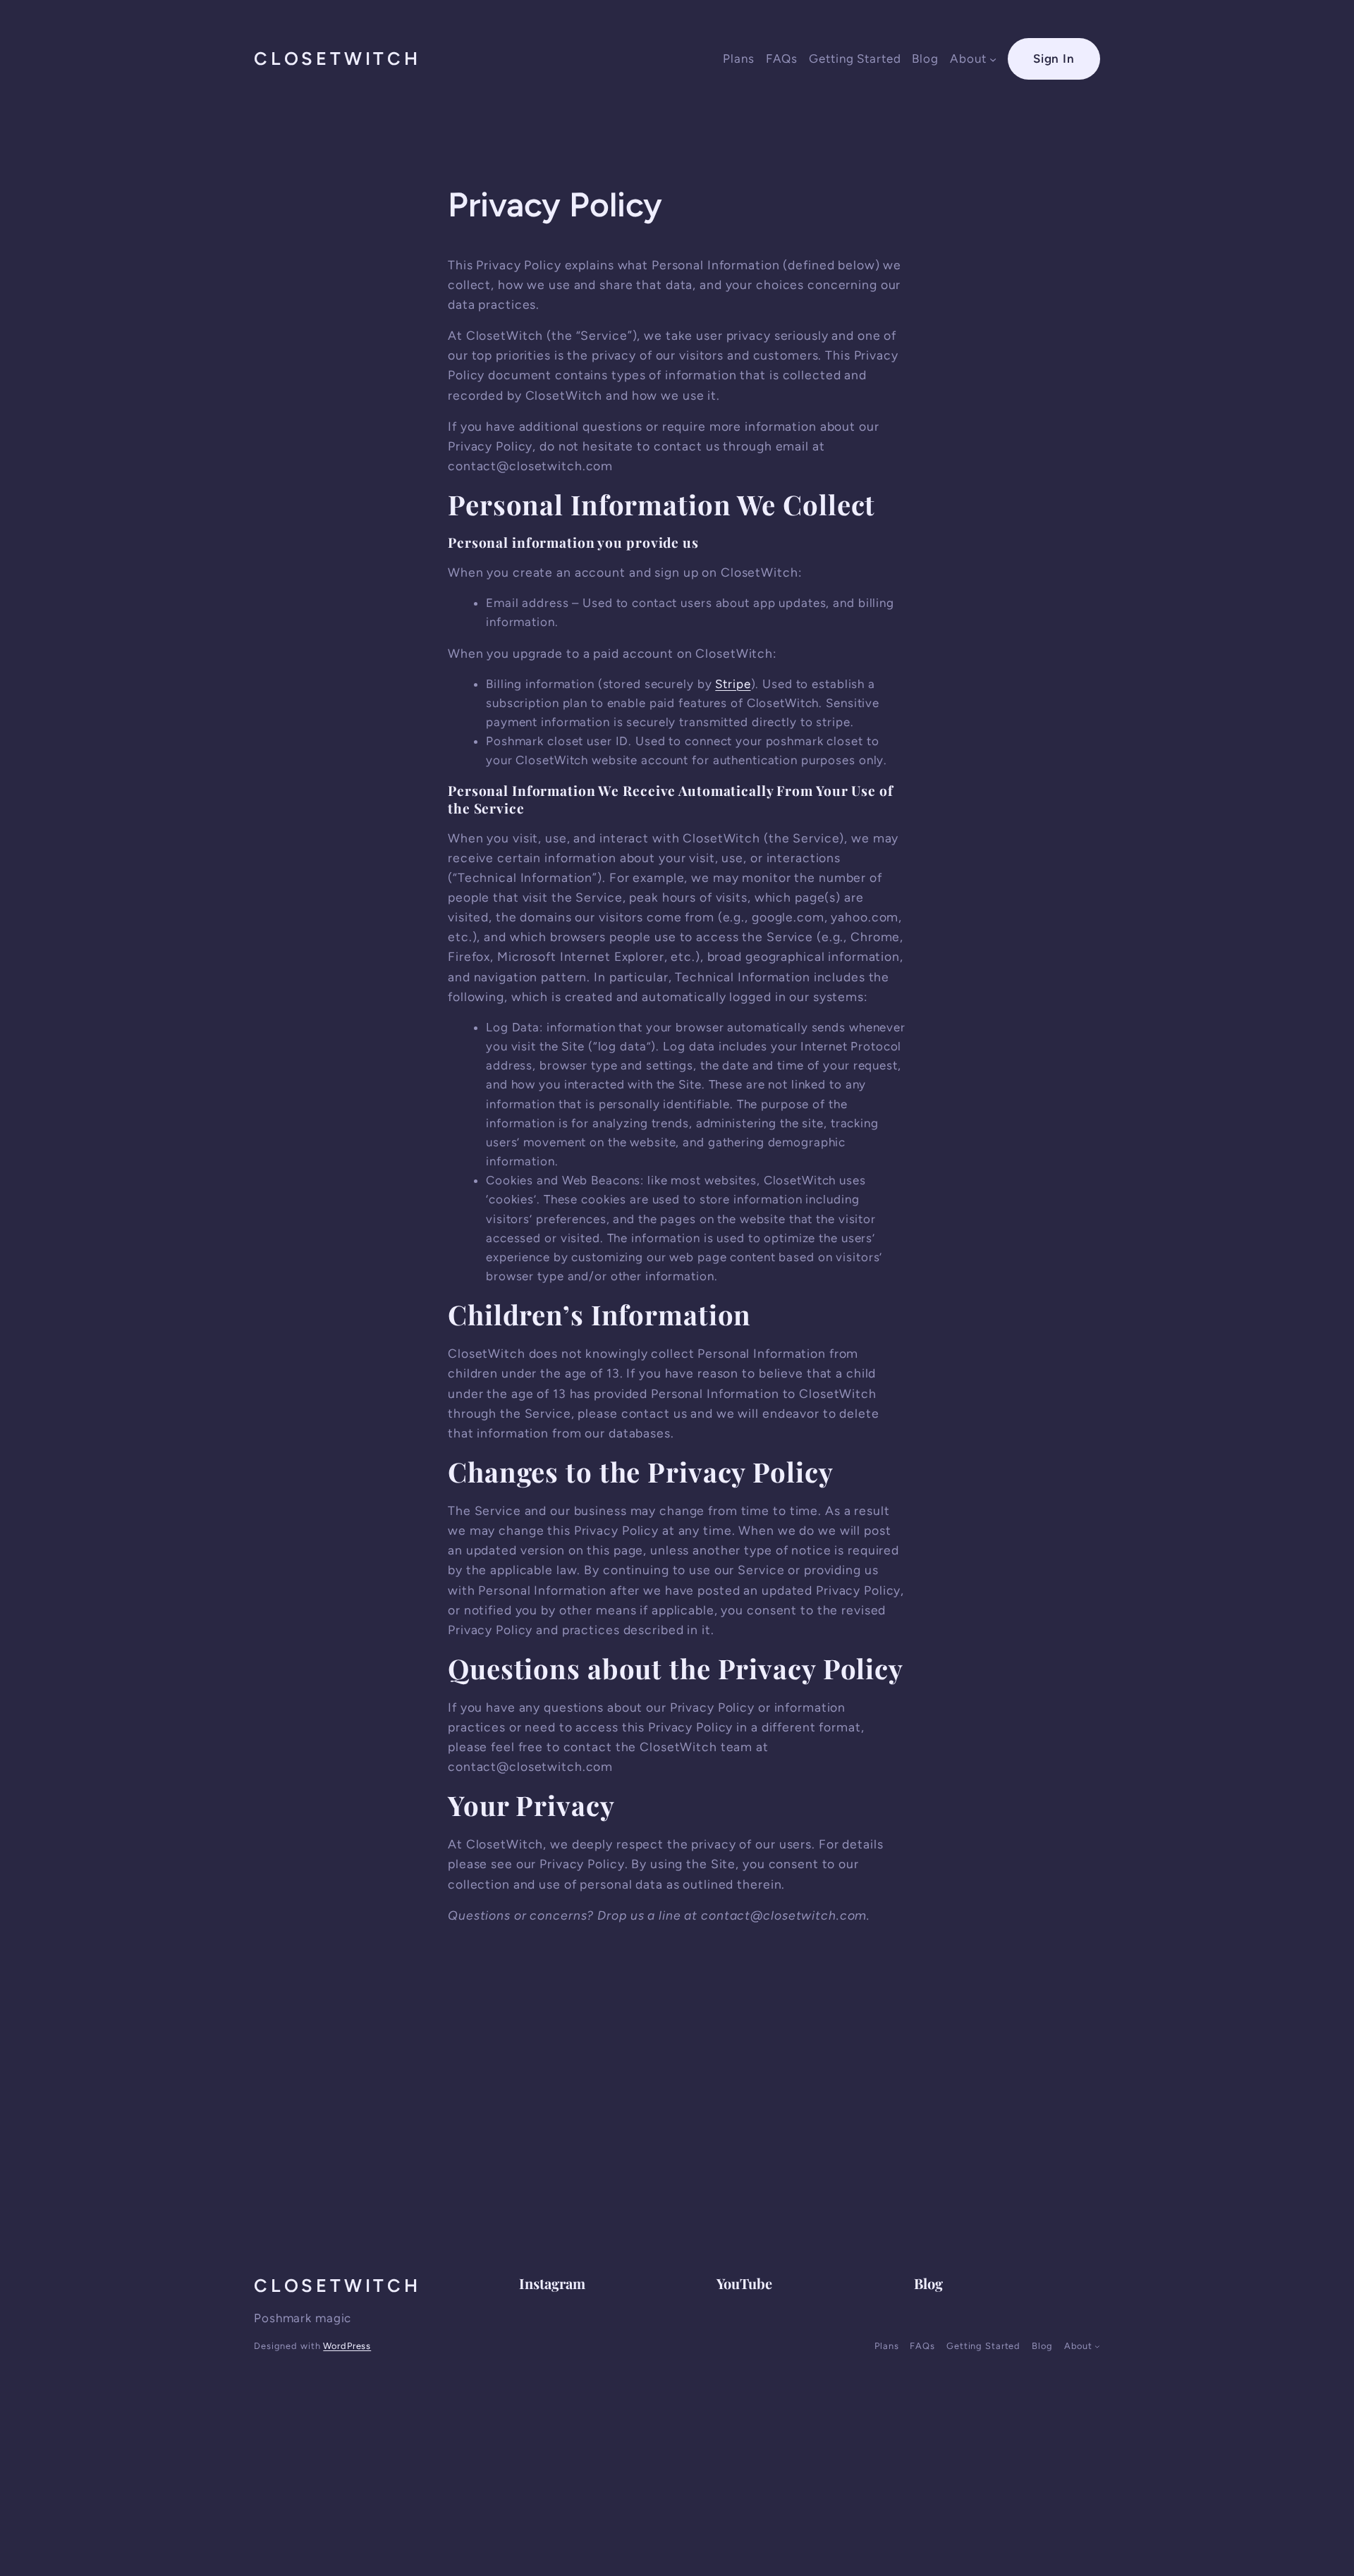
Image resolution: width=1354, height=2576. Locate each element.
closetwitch (337, 59)
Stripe (733, 684)
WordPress (347, 2346)
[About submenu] (993, 59)
